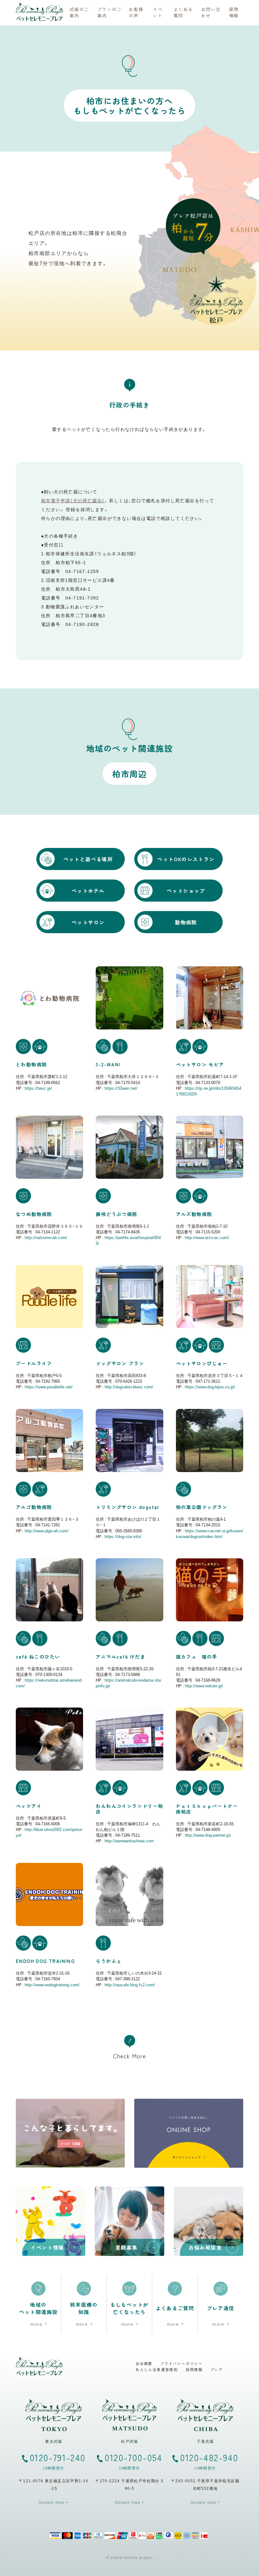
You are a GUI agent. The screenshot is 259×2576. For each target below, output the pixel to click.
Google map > (54, 2502)
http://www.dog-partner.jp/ (208, 1835)
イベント (158, 12)
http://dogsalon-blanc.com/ (129, 1387)
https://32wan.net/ (121, 1088)
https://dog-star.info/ (123, 1536)
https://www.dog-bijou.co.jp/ (210, 1387)
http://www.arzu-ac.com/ (207, 1237)
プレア (217, 2370)
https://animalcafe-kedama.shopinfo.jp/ (128, 1683)
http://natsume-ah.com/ (46, 1237)
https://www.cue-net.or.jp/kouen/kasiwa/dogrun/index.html (210, 1533)
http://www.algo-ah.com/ (47, 1531)
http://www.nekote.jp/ (204, 1686)
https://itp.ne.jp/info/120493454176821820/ (209, 1091)
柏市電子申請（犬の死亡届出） (73, 500)
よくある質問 (183, 12)
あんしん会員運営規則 (157, 2370)
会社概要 (144, 2364)
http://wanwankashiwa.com (129, 1841)
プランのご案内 (109, 12)
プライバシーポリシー (181, 2364)
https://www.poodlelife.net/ (49, 1387)
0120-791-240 (58, 2461)
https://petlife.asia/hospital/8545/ (128, 1240)
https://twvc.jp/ (38, 1088)
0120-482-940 (209, 2461)
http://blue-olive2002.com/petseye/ (49, 1832)
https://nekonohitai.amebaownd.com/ (49, 1683)
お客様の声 (136, 12)
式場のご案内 (79, 12)
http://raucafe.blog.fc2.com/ (130, 1985)
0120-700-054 (133, 2461)
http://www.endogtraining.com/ (52, 1985)
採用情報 (234, 12)
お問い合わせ (211, 12)
